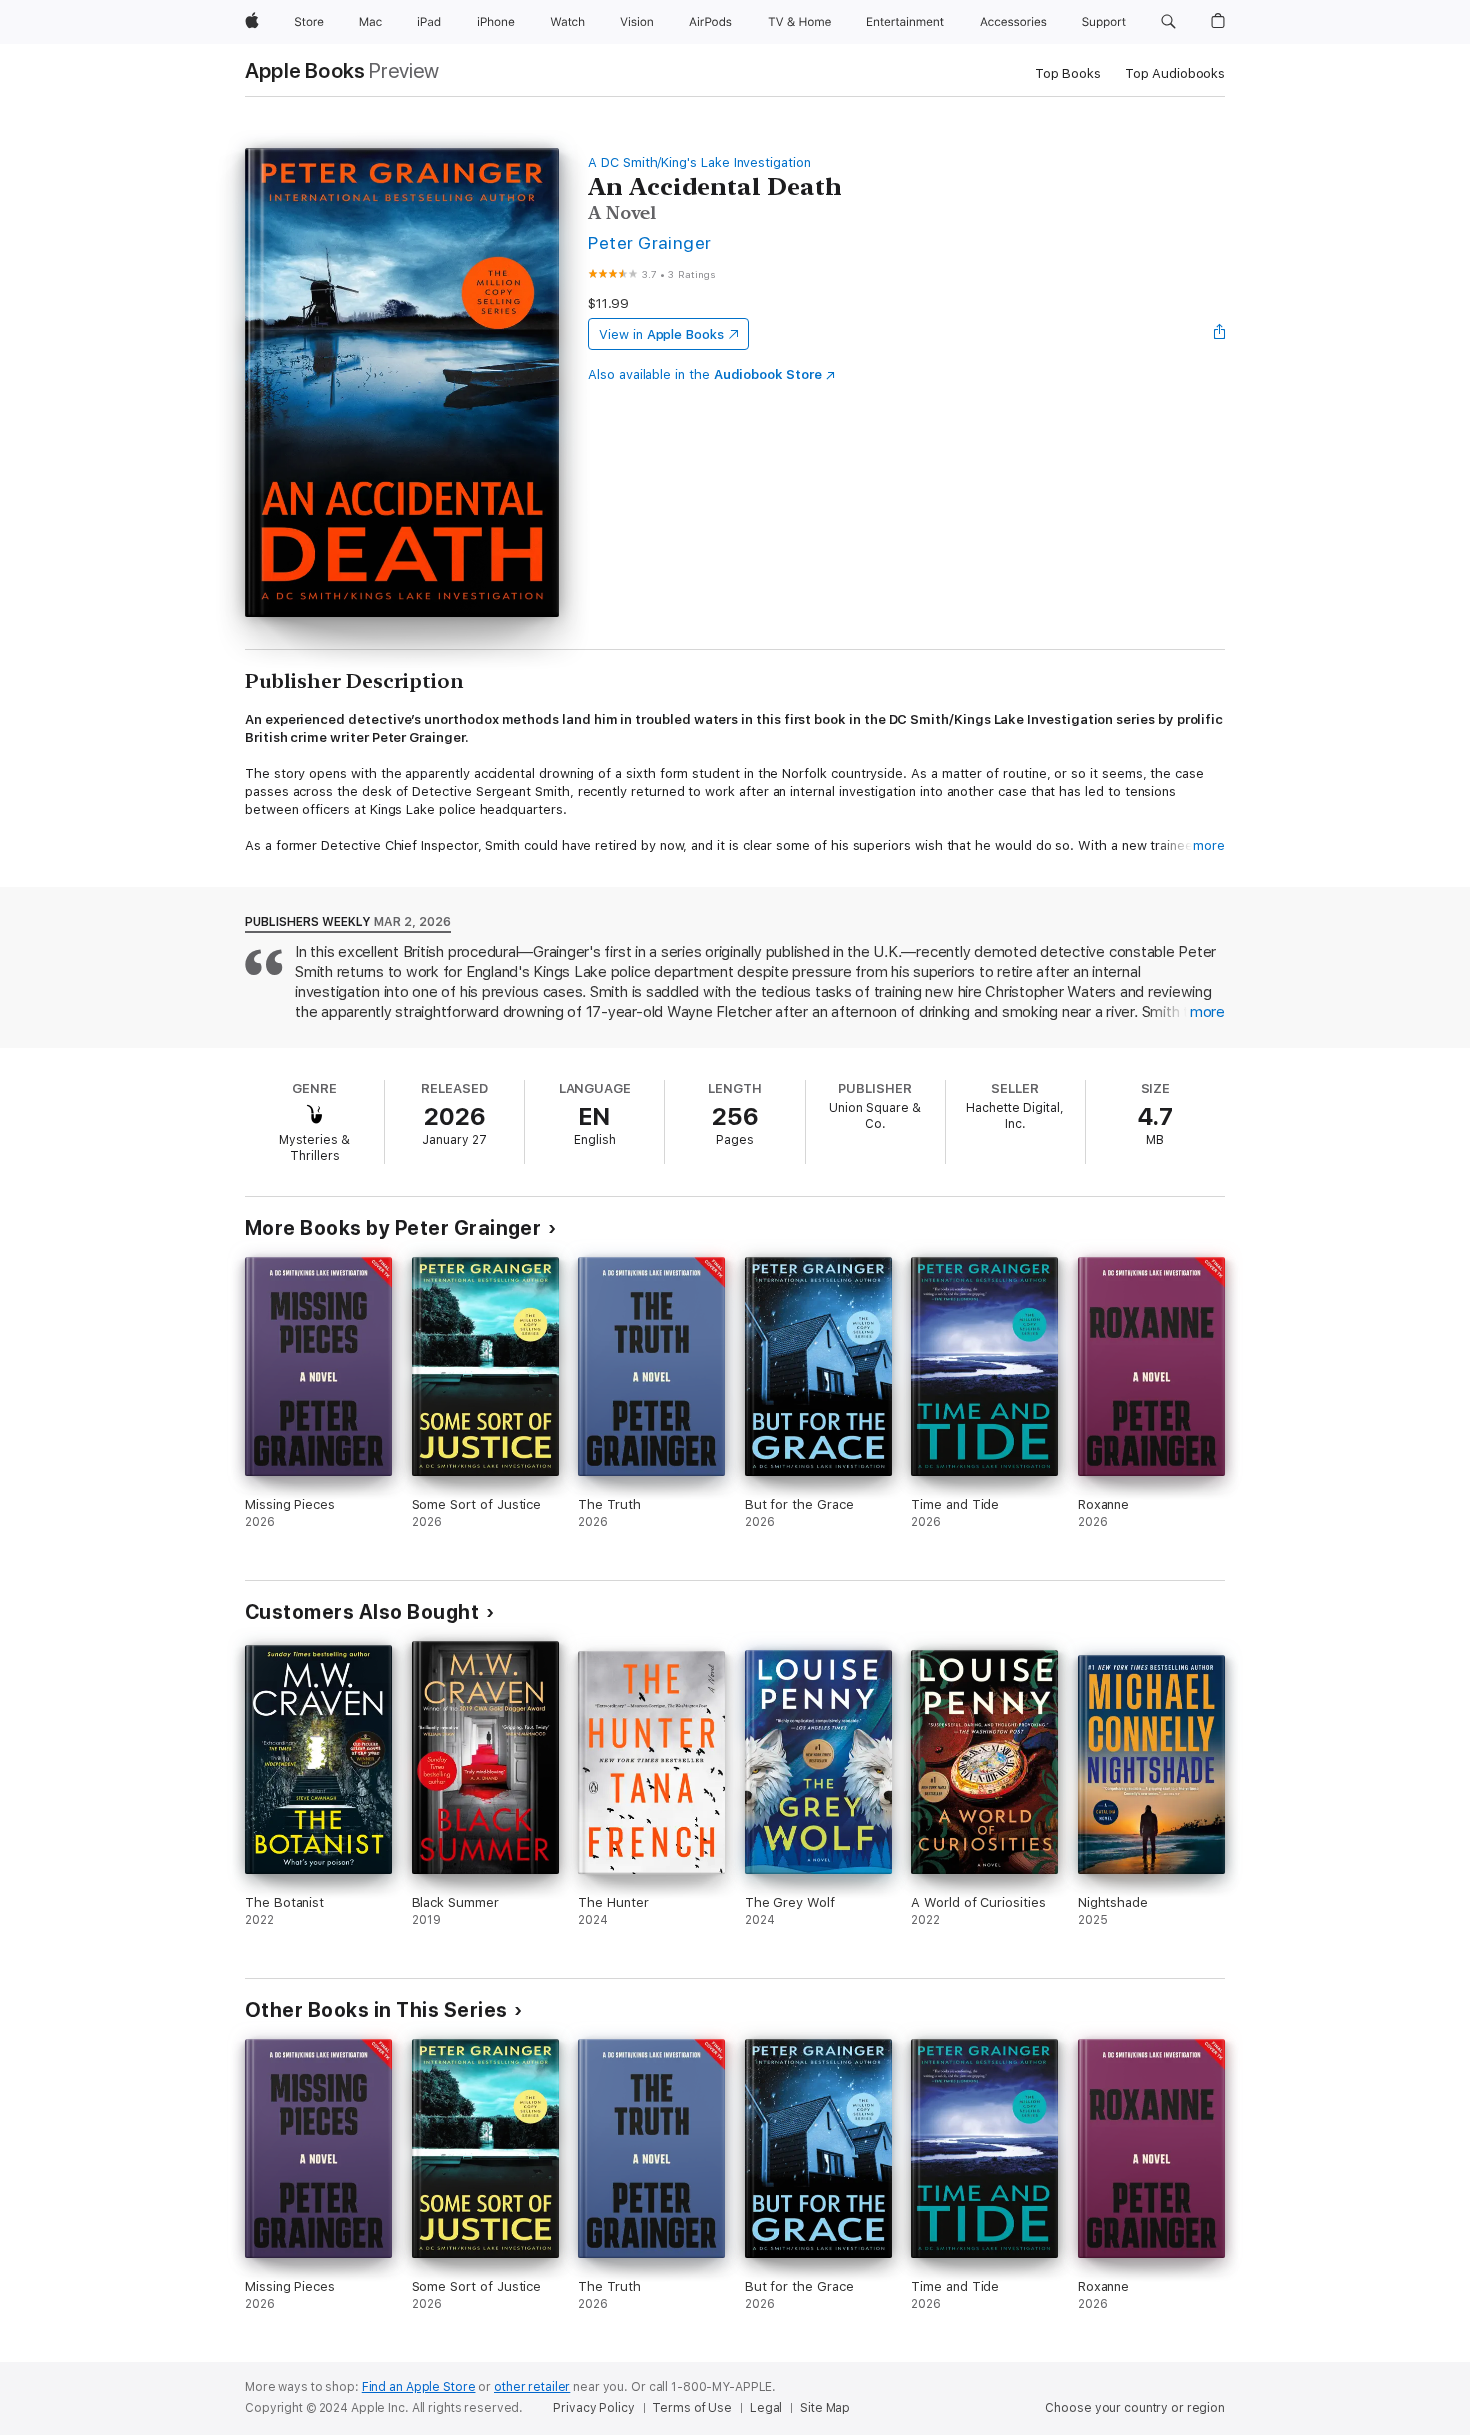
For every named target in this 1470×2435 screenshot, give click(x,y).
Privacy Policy (593, 2408)
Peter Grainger (650, 242)
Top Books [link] (1068, 73)
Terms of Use (692, 2408)
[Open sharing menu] (1220, 334)
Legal (766, 2408)
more (1209, 845)
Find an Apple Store (419, 2387)
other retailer (532, 2387)
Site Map (825, 2408)
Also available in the (705, 374)
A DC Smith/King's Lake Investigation (699, 162)
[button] (1168, 22)
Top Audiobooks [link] (1175, 73)
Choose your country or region (1135, 2408)
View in (661, 334)
